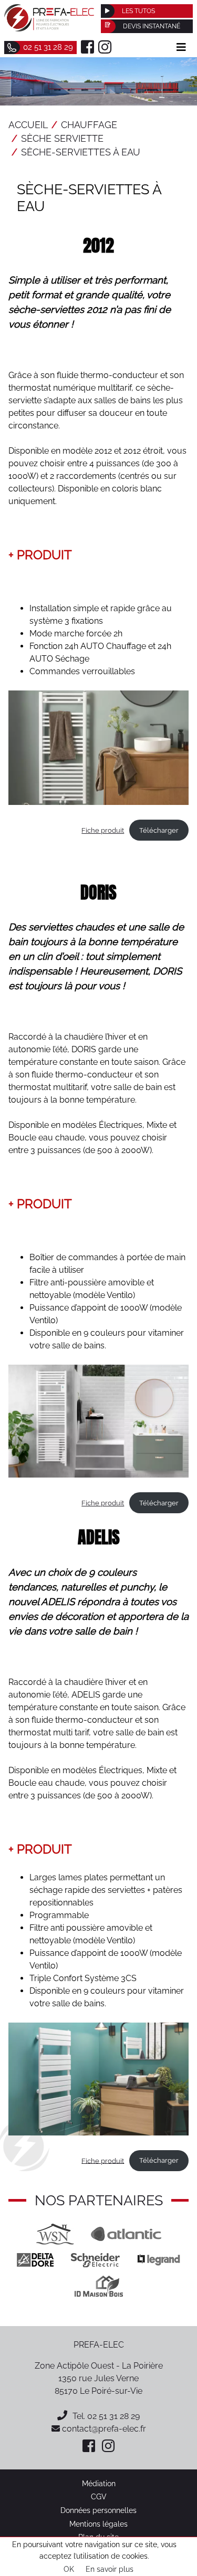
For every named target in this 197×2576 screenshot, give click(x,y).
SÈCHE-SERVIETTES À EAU (81, 152)
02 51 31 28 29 (113, 2416)
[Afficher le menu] (181, 47)
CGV (99, 2496)
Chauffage (89, 125)
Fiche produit (103, 830)
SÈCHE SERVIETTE (62, 138)
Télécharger (159, 830)
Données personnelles (98, 2510)
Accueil (28, 125)
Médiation (99, 2483)
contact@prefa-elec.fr (103, 2429)
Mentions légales (98, 2524)
